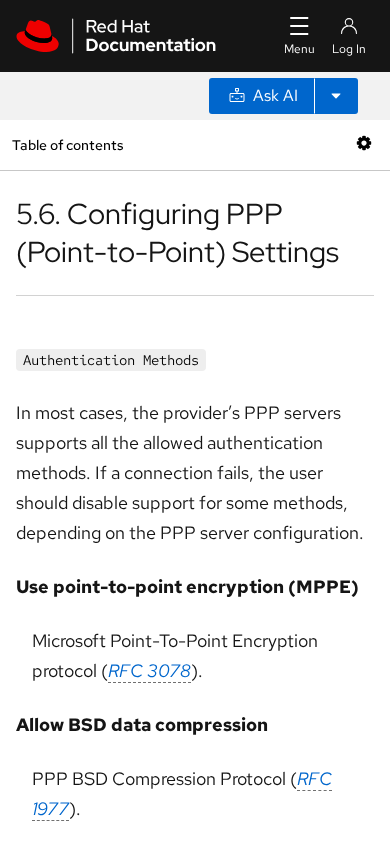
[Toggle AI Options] (336, 96)
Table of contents (67, 144)
